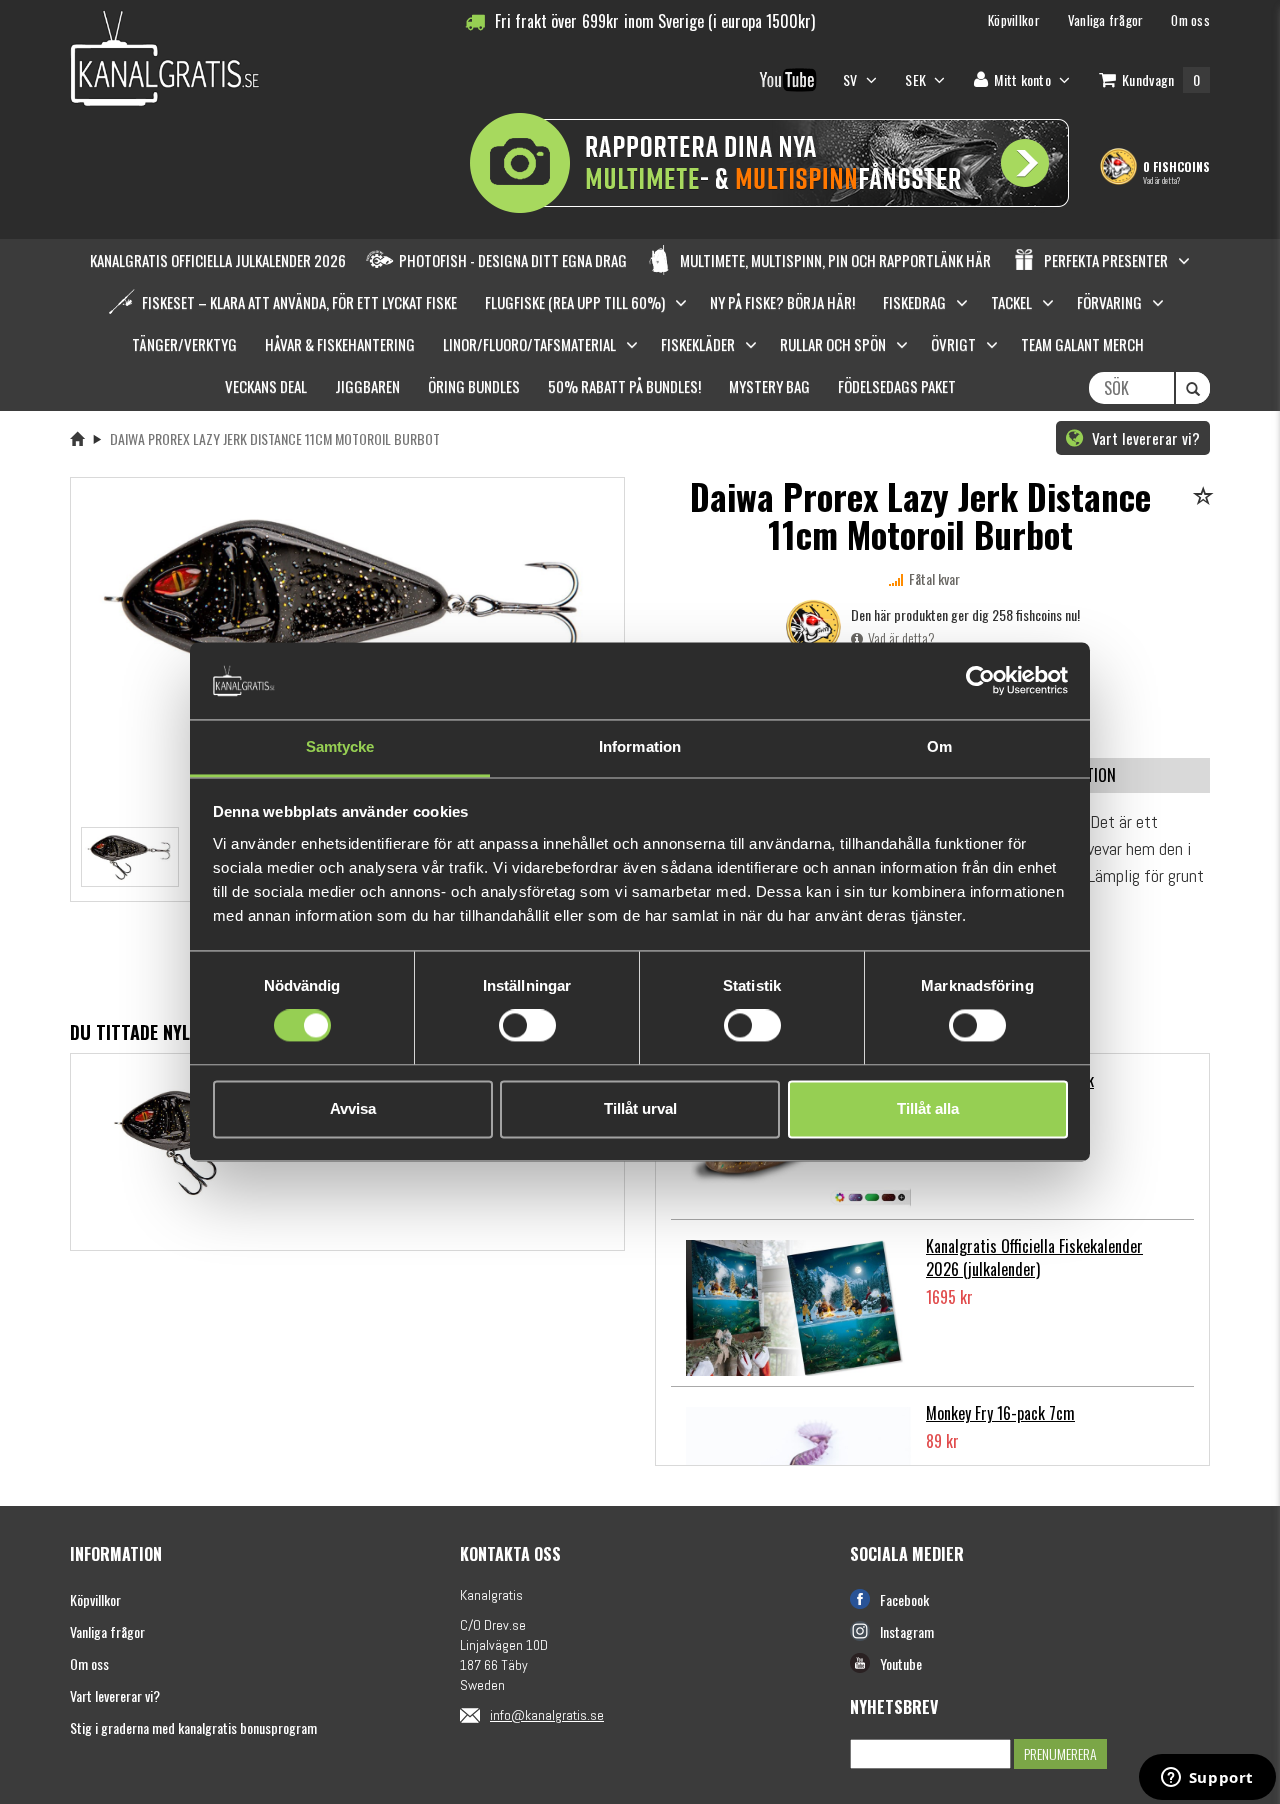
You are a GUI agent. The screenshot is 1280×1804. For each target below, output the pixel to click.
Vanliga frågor (107, 1631)
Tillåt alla (928, 1108)
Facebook (904, 1599)
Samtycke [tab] (340, 746)
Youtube (901, 1663)
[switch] (527, 1026)
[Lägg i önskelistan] (1206, 497)
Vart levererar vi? (1144, 438)
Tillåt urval (640, 1108)
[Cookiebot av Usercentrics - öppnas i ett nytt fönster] (980, 681)
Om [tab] (939, 746)
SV (852, 79)
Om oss (89, 1663)
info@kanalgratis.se (547, 1715)
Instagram (907, 1631)
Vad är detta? (1161, 180)
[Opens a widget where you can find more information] (1207, 1779)
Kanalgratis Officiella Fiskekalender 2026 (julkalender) (1034, 1257)
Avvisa (353, 1108)
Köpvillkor (95, 1599)
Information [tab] (640, 746)
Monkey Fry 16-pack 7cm (1000, 1413)
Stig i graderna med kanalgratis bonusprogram (193, 1727)
